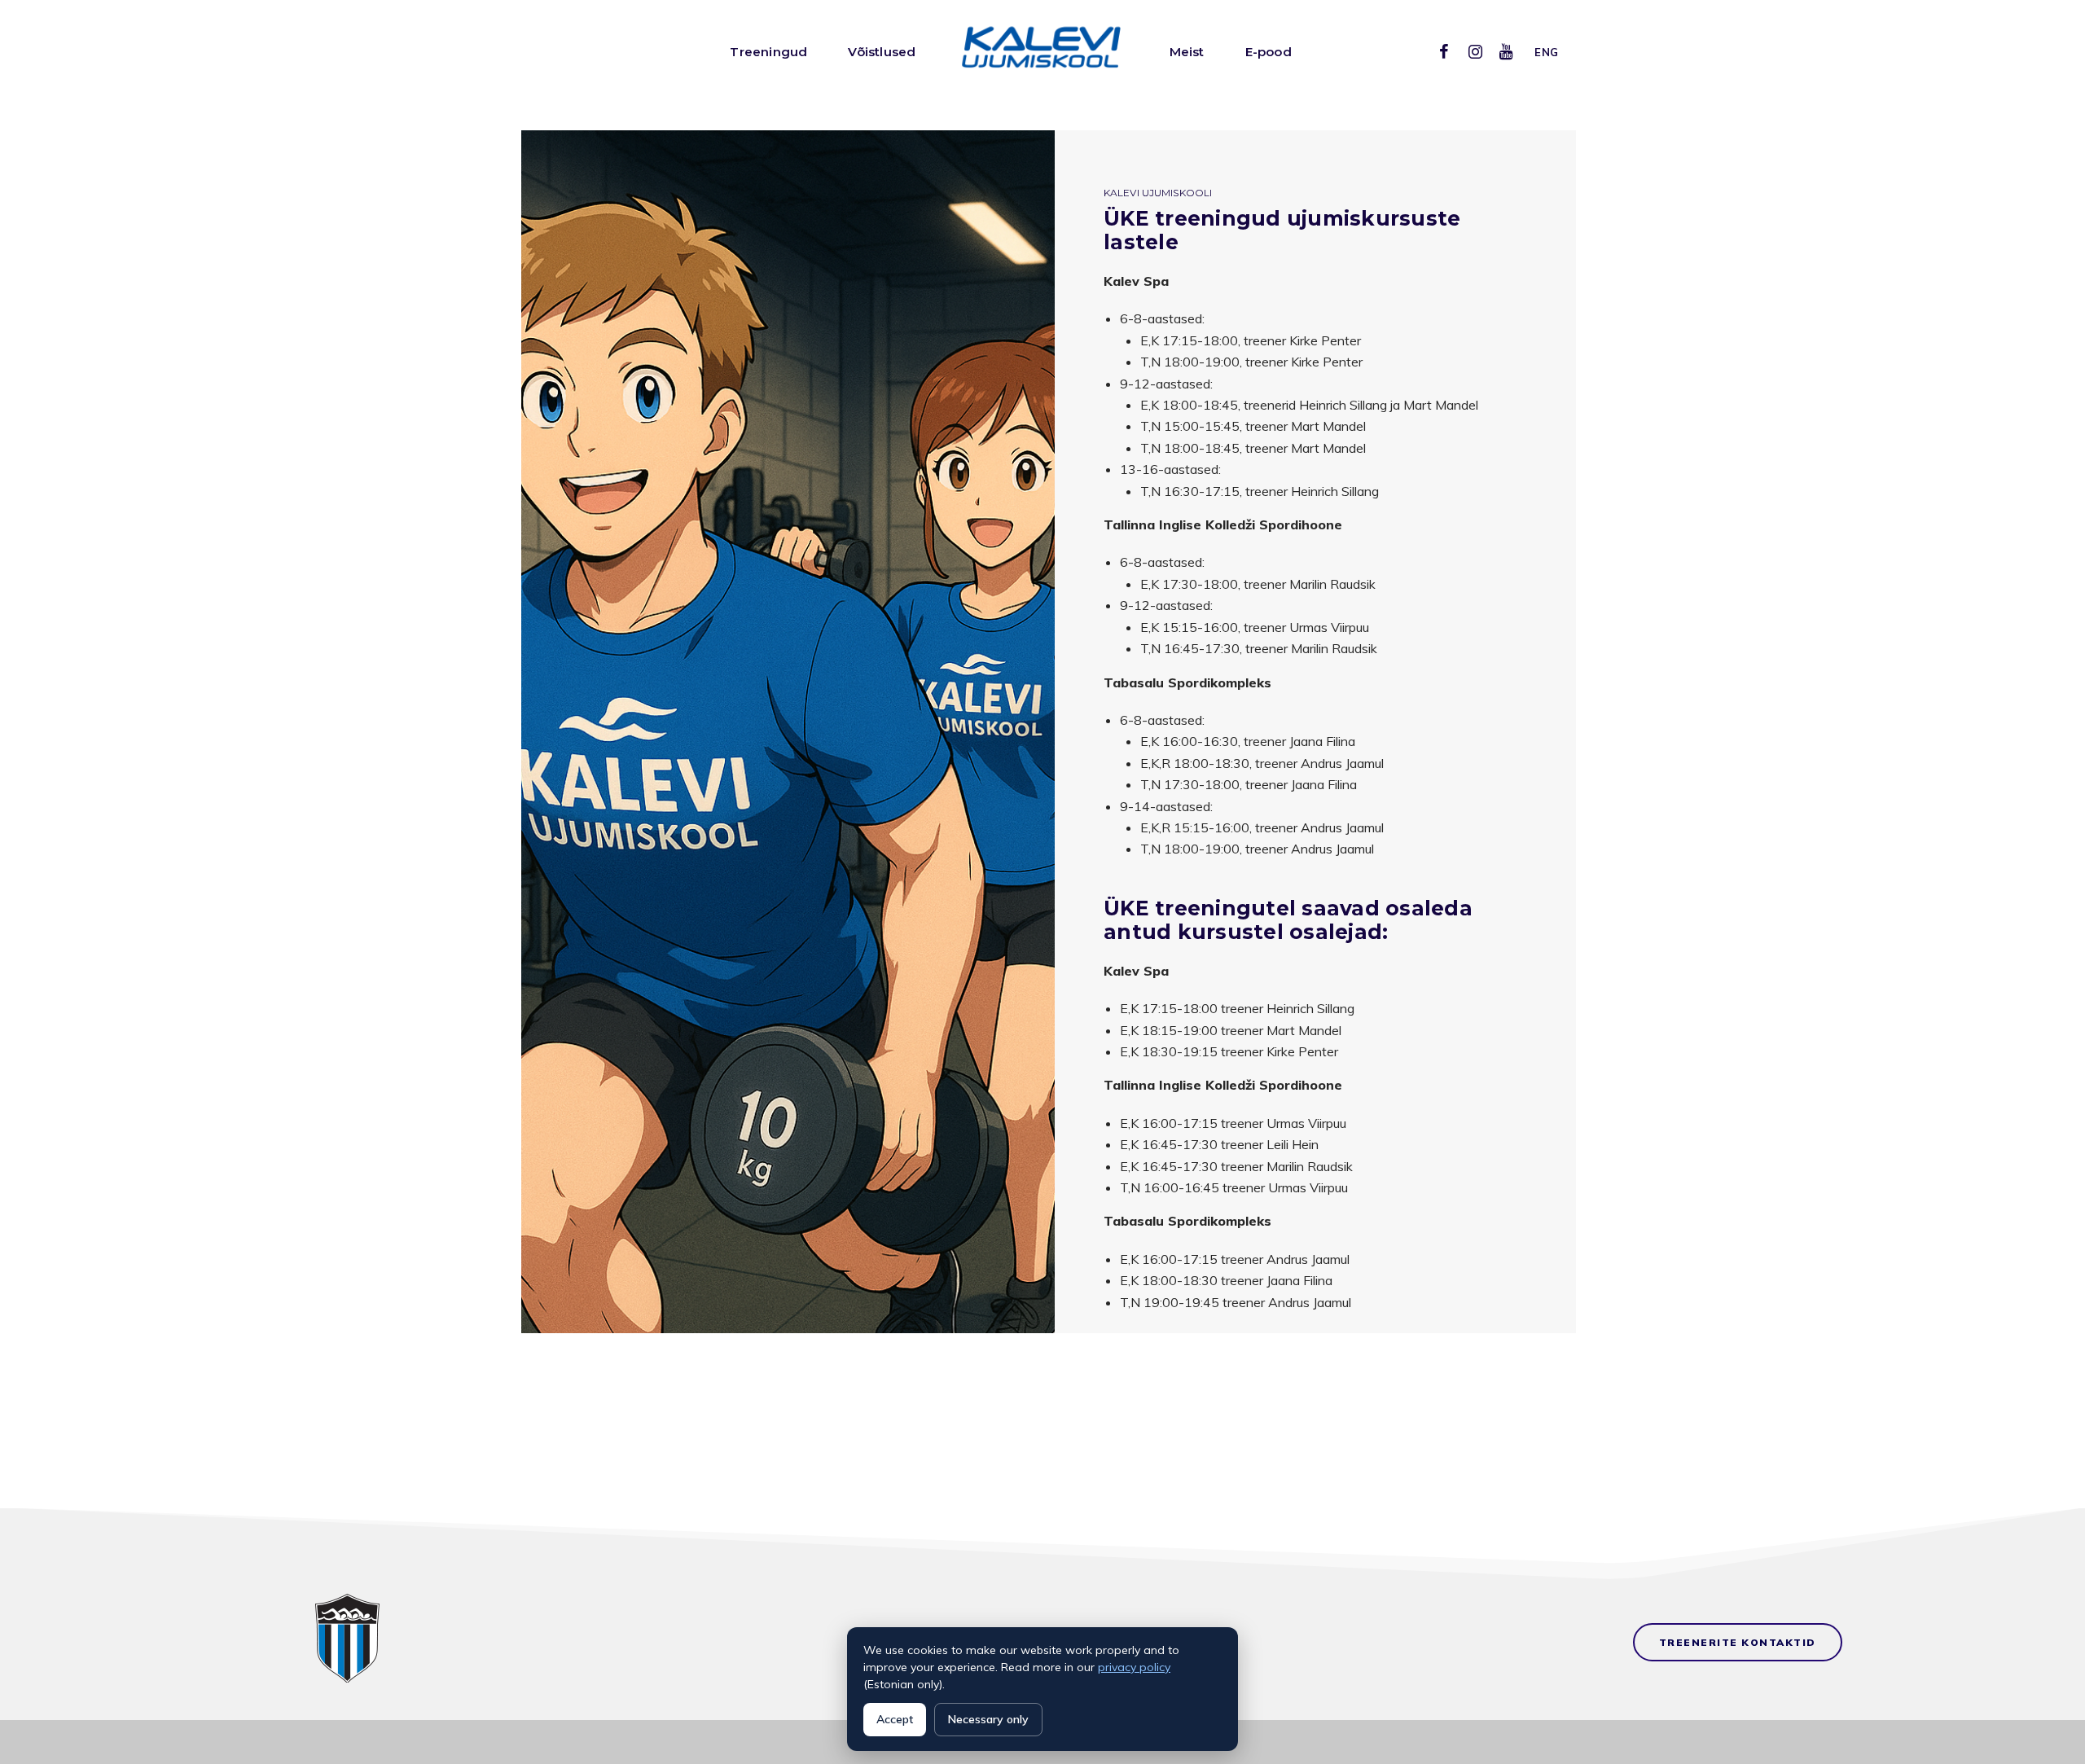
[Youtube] (1506, 51)
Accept (895, 1719)
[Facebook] (1444, 51)
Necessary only (988, 1719)
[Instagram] (1475, 51)
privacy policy (1134, 1667)
